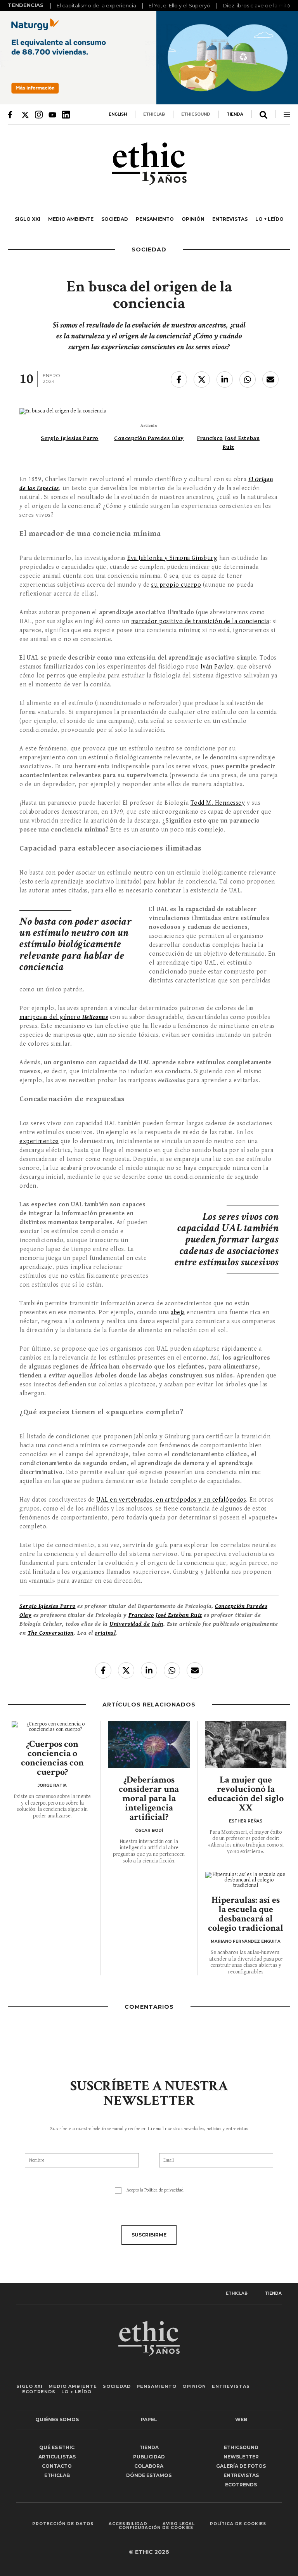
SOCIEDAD (115, 219)
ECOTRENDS (39, 2392)
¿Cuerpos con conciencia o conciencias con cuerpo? (52, 1758)
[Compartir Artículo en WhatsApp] (248, 379)
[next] (286, 6)
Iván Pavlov (217, 667)
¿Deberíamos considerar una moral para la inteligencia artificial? (149, 1798)
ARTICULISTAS (57, 2457)
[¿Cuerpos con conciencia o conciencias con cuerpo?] (52, 1727)
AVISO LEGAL (179, 2524)
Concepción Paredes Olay (149, 438)
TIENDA (235, 114)
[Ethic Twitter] (25, 114)
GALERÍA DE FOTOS (241, 2466)
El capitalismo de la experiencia (96, 5)
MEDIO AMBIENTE (71, 219)
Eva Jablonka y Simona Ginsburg (172, 558)
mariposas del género (64, 1017)
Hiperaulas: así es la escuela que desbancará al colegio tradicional (246, 1914)
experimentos (39, 1141)
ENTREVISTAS (230, 219)
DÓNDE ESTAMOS (149, 2475)
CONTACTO (57, 2466)
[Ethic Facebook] (12, 114)
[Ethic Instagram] (39, 114)
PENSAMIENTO (155, 219)
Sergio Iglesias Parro (70, 438)
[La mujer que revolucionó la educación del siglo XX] (246, 1744)
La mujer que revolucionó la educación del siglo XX (246, 1794)
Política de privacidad (164, 2190)
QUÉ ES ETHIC (57, 2447)
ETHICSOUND (196, 114)
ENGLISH (118, 114)
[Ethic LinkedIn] (66, 114)
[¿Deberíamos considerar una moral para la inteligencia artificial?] (149, 1744)
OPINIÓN (193, 219)
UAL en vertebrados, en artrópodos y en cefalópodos (171, 1500)
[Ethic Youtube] (52, 114)
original (105, 1633)
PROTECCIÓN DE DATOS (63, 2524)
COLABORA (149, 2466)
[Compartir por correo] (270, 379)
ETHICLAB (154, 114)
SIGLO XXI (28, 219)
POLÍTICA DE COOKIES (238, 2524)
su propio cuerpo (176, 585)
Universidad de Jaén (136, 1624)
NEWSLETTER (241, 2457)
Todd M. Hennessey (218, 803)
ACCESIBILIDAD (128, 2524)
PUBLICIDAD (149, 2457)
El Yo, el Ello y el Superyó (179, 5)
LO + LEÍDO (269, 219)
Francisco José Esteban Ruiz (165, 1615)
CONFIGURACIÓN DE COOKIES (156, 2528)
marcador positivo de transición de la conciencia (200, 621)
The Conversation (51, 1633)
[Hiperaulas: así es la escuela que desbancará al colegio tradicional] (246, 1880)
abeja (178, 1312)
